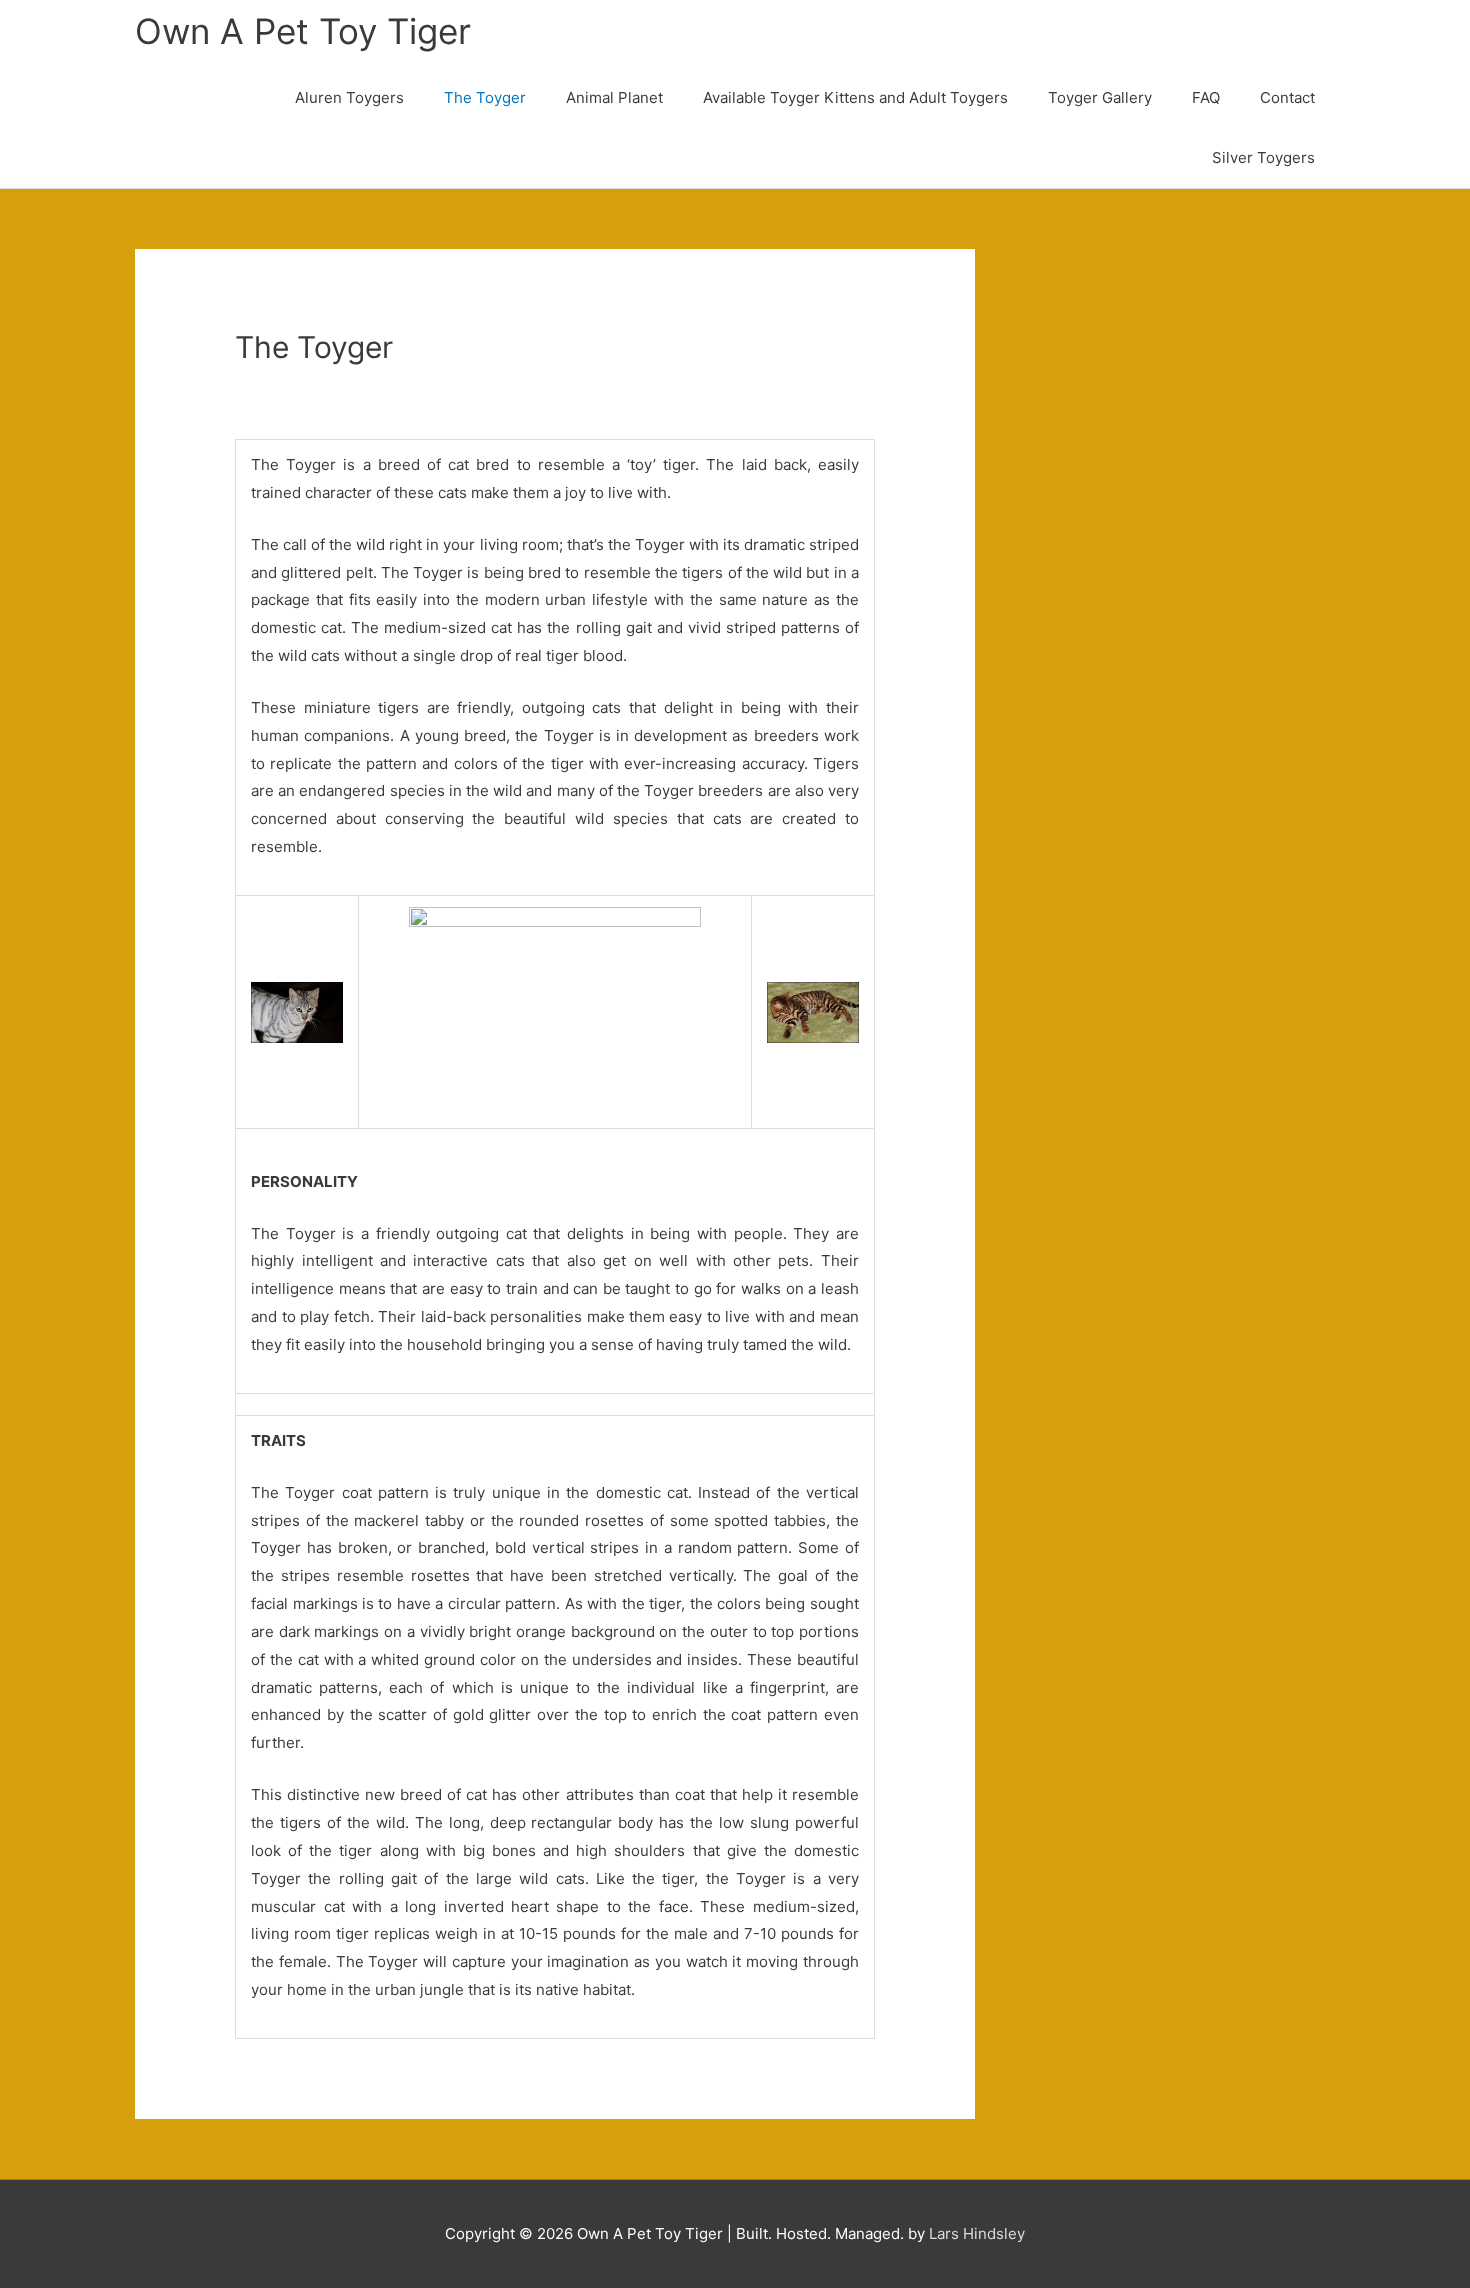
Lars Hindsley (977, 2233)
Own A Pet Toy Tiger (303, 31)
